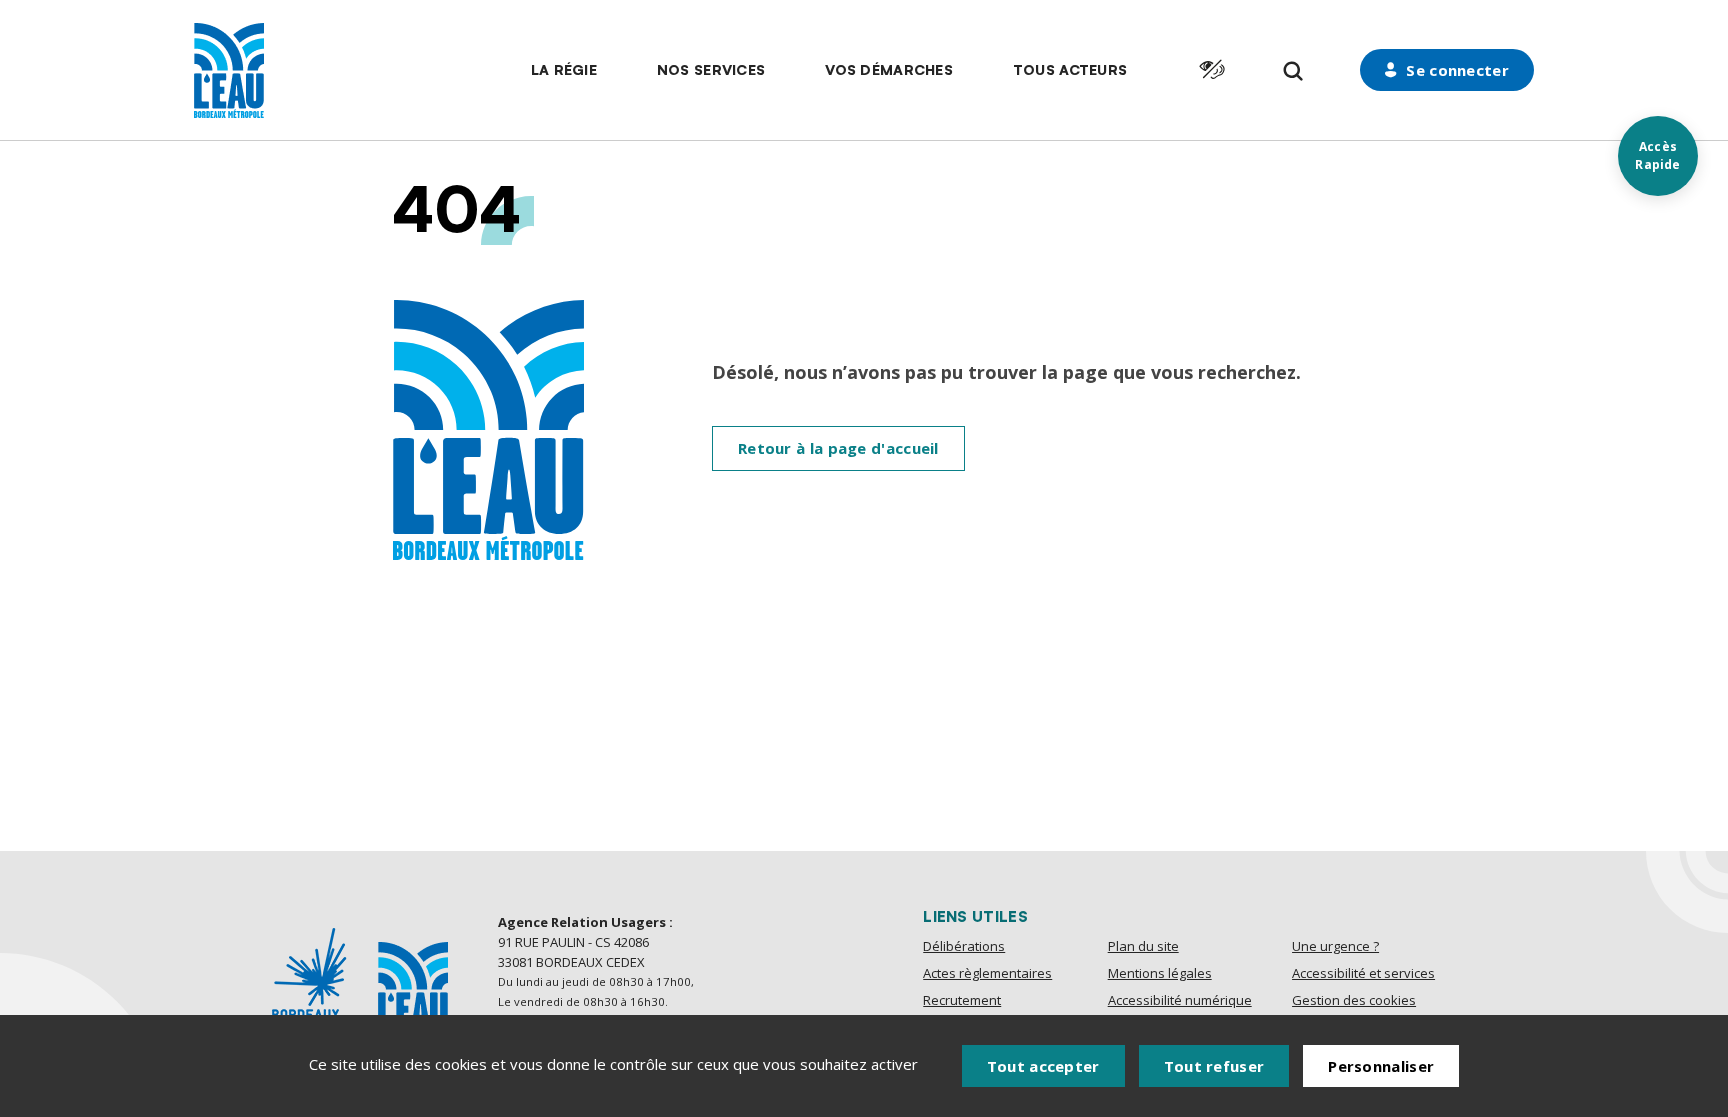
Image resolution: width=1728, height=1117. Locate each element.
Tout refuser (1214, 1066)
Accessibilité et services (1363, 973)
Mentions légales (1160, 973)
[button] (564, 70)
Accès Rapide (1657, 155)
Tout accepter (1043, 1066)
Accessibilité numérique (1180, 1000)
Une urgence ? (1335, 946)
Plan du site (1143, 946)
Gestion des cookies (1354, 1000)
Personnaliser (1381, 1066)
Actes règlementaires (987, 973)
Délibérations (964, 946)
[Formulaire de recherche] (1294, 71)
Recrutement (962, 1000)
